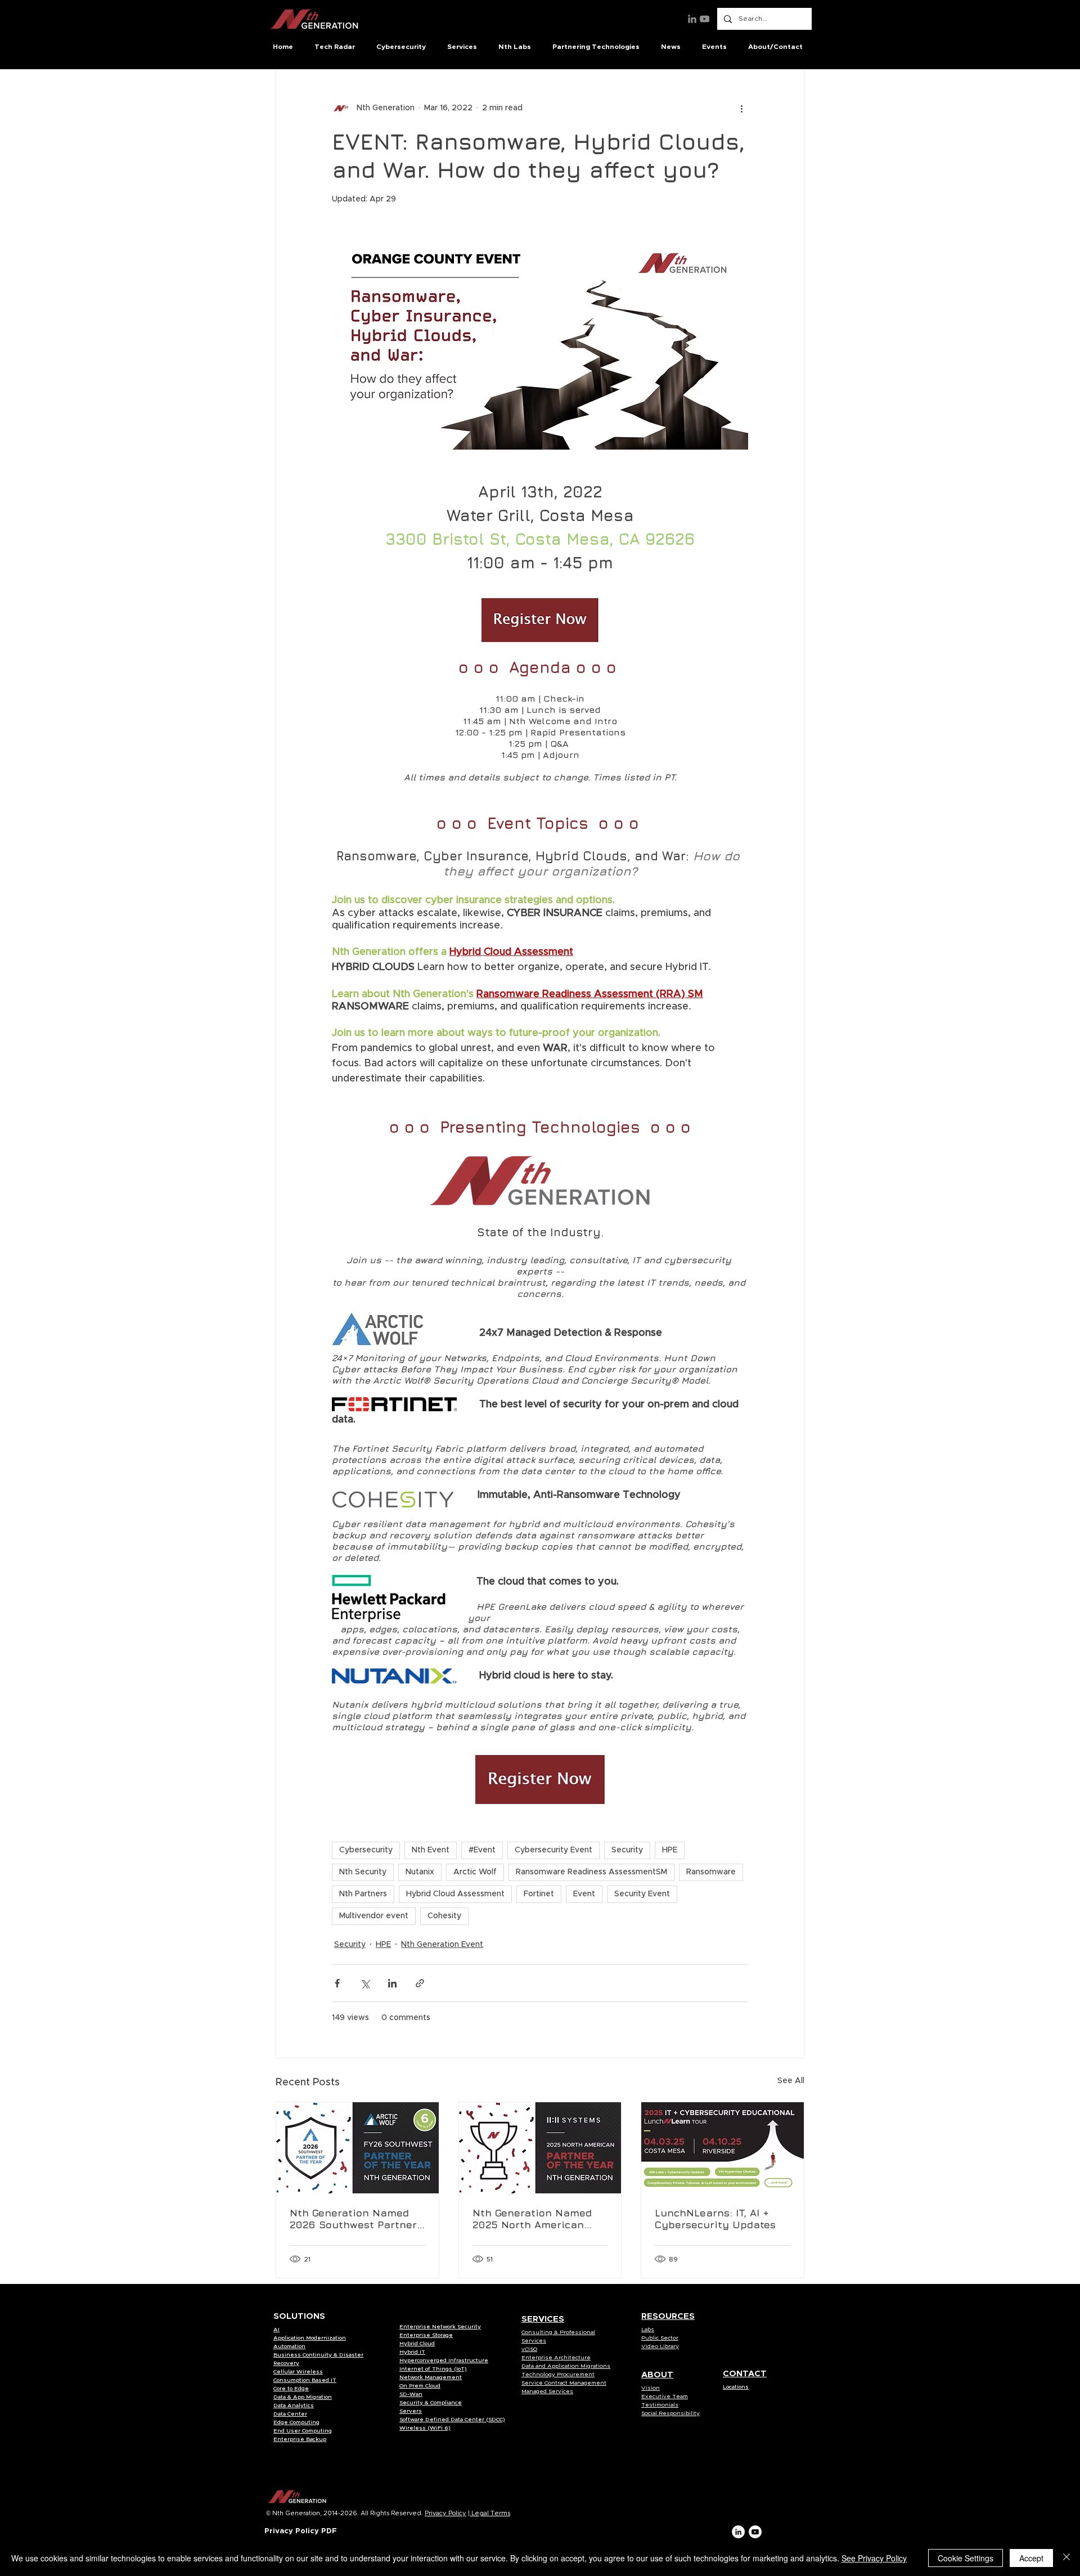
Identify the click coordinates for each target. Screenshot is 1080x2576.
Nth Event (431, 1850)
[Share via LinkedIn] (392, 1983)
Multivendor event (374, 1916)
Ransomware (711, 1872)
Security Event (642, 1894)
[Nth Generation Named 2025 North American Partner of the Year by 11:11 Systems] (540, 2148)
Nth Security (363, 1872)
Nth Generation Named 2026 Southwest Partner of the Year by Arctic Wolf (357, 2219)
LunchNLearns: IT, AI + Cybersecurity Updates (715, 2219)
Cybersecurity (366, 1850)
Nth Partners (363, 1894)
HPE (670, 1850)
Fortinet (539, 1894)
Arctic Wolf (475, 1872)
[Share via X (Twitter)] (365, 1983)
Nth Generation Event (442, 1945)
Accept (1031, 2558)
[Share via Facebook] (337, 1983)
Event (584, 1894)
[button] (337, 47)
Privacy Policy (445, 2513)
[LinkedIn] (692, 19)
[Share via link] (420, 1983)
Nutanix (420, 1872)
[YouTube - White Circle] (755, 2532)
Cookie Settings (966, 2558)
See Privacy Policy (874, 2558)
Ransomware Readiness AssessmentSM (591, 1872)
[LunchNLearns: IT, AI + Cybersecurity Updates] (723, 2148)
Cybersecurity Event (553, 1850)
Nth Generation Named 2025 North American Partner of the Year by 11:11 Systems (532, 2219)
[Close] (1066, 2558)
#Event (482, 1850)
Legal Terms (490, 2513)
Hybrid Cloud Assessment (455, 1894)
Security (627, 1850)
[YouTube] (705, 19)
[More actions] (741, 108)
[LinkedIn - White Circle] (738, 2532)
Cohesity (444, 1916)
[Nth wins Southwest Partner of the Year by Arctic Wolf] (357, 2148)
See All (791, 2081)
